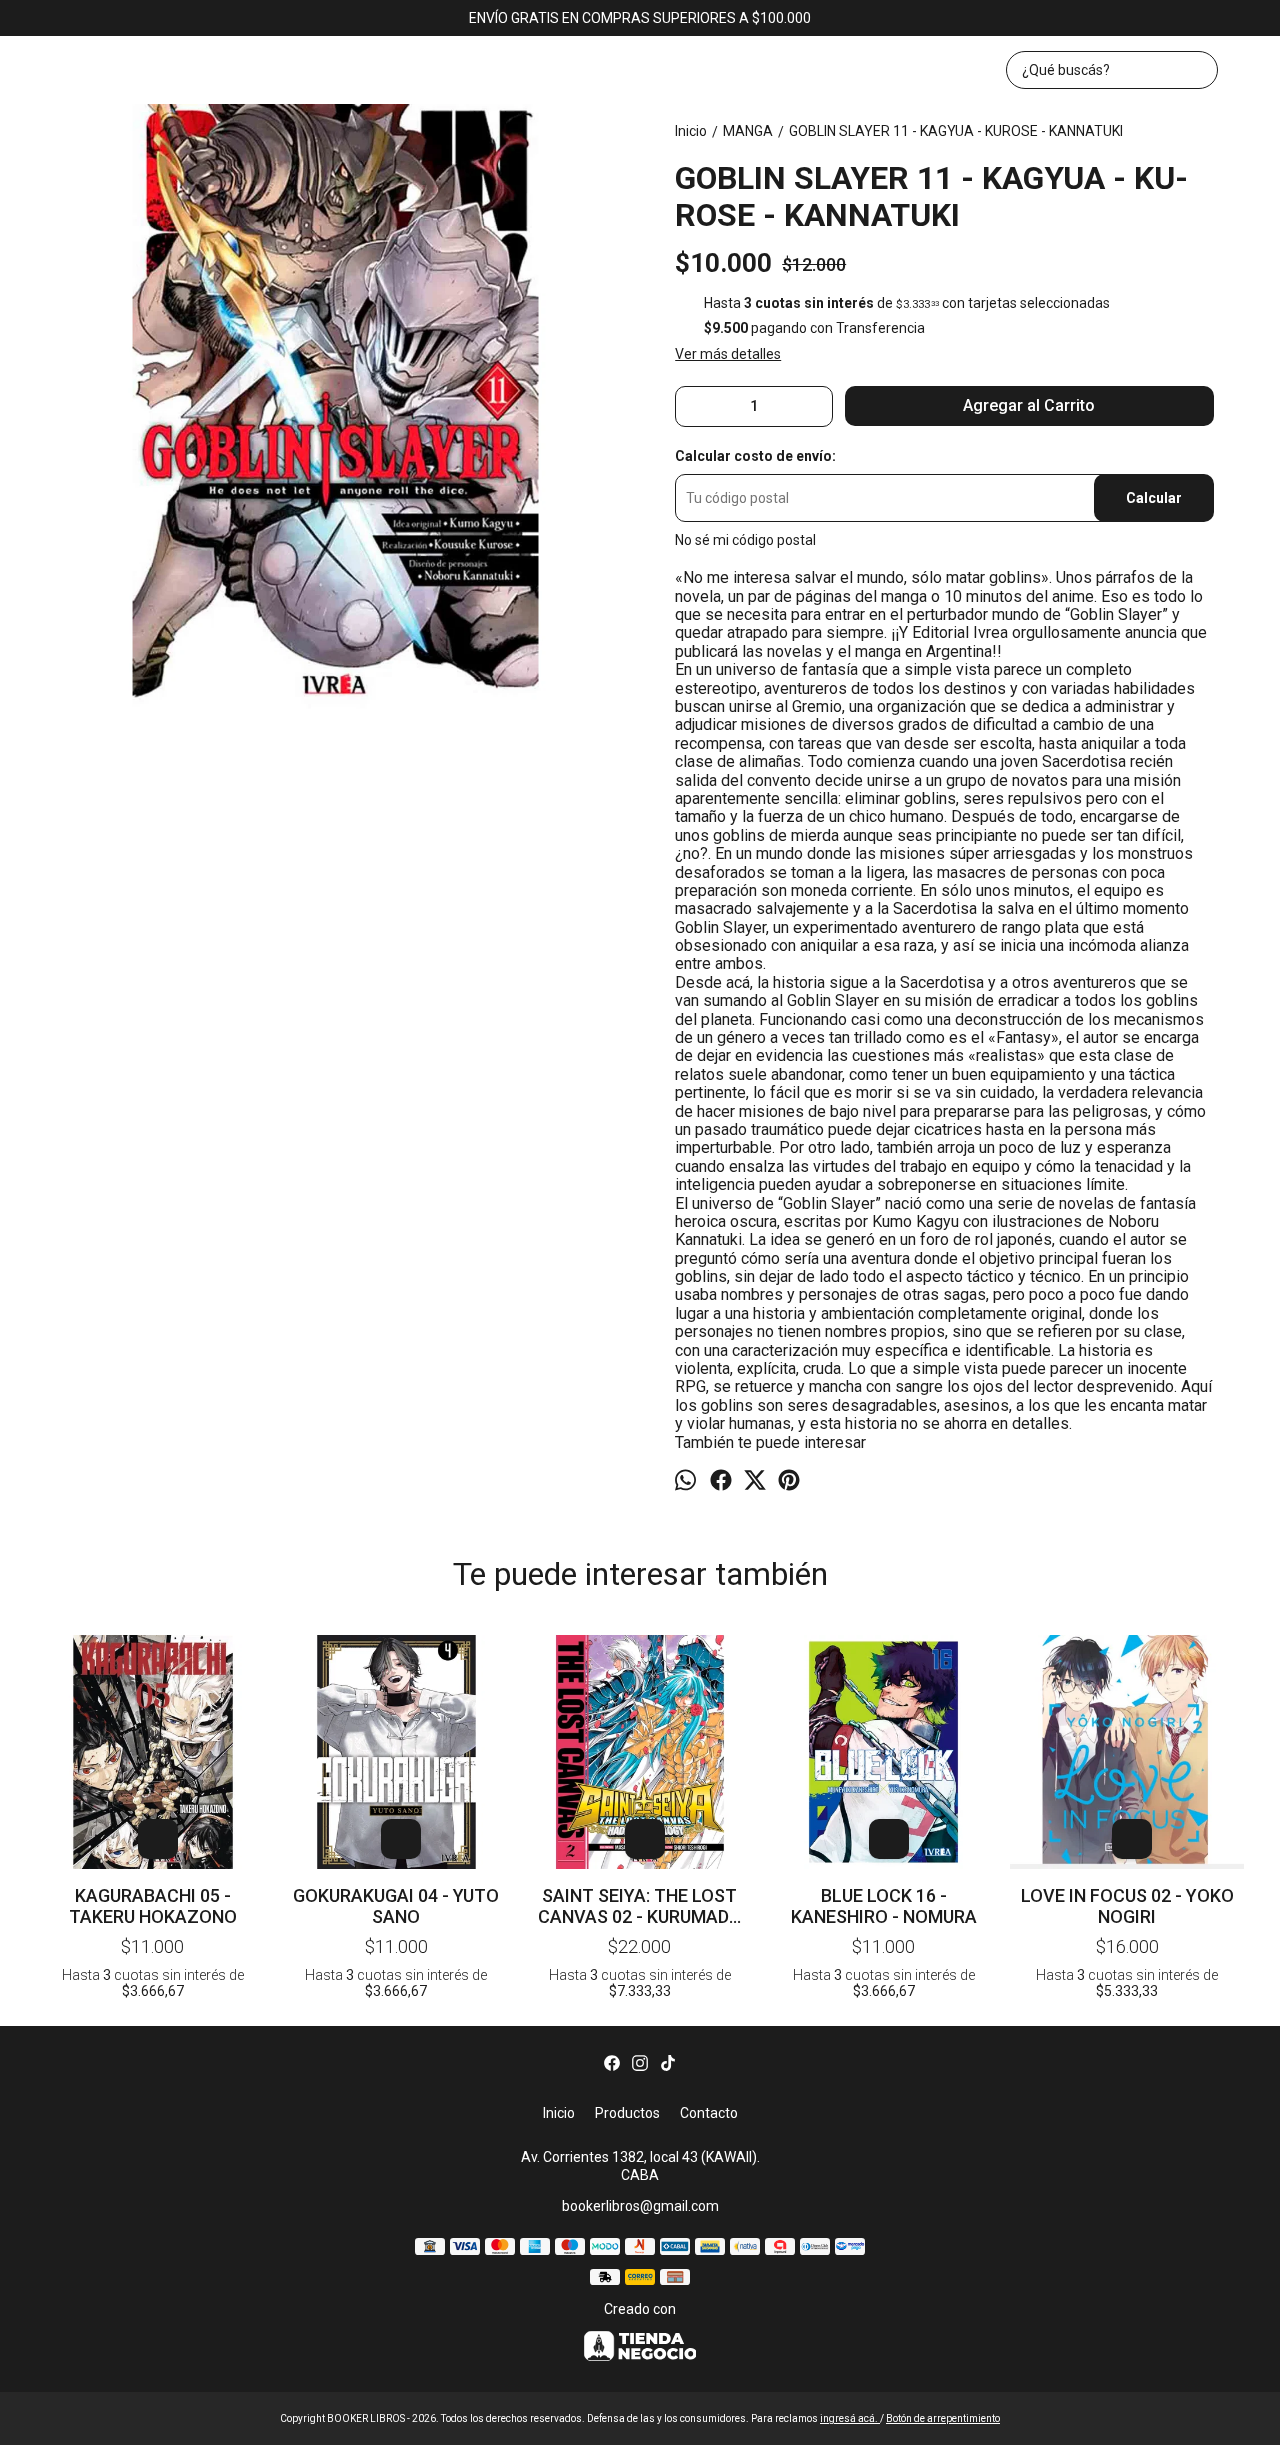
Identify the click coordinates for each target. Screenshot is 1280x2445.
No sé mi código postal (745, 540)
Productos (627, 2113)
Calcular (1154, 498)
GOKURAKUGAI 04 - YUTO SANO (396, 1906)
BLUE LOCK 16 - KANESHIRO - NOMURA (884, 1906)
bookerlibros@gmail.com (640, 2206)
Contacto (709, 2113)
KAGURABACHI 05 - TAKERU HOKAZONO (153, 1906)
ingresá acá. (850, 2418)
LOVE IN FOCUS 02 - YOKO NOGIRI (1127, 1906)
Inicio (559, 2113)
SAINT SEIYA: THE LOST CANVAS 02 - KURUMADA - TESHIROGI (639, 1906)
